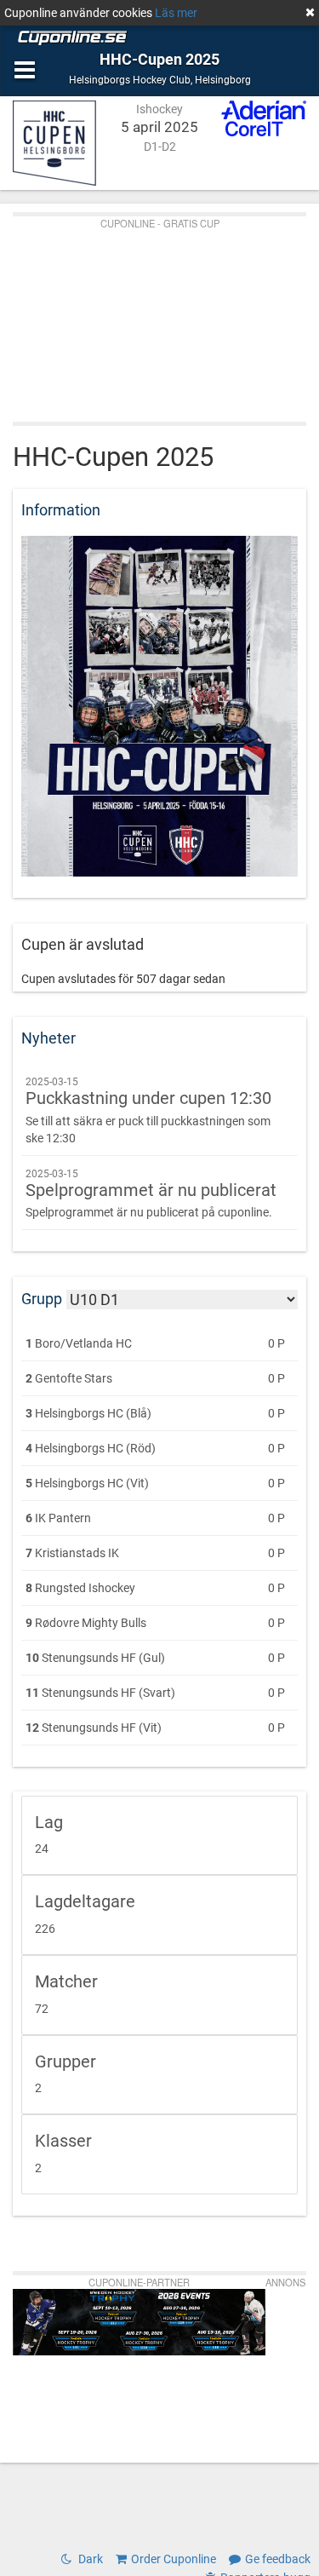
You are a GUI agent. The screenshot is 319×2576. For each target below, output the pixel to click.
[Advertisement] (159, 315)
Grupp (42, 1299)
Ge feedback (278, 2559)
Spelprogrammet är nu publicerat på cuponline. (151, 1194)
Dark (89, 2559)
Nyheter (48, 1038)
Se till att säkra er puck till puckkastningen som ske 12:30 (148, 1110)
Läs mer (176, 13)
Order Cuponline (174, 2559)
